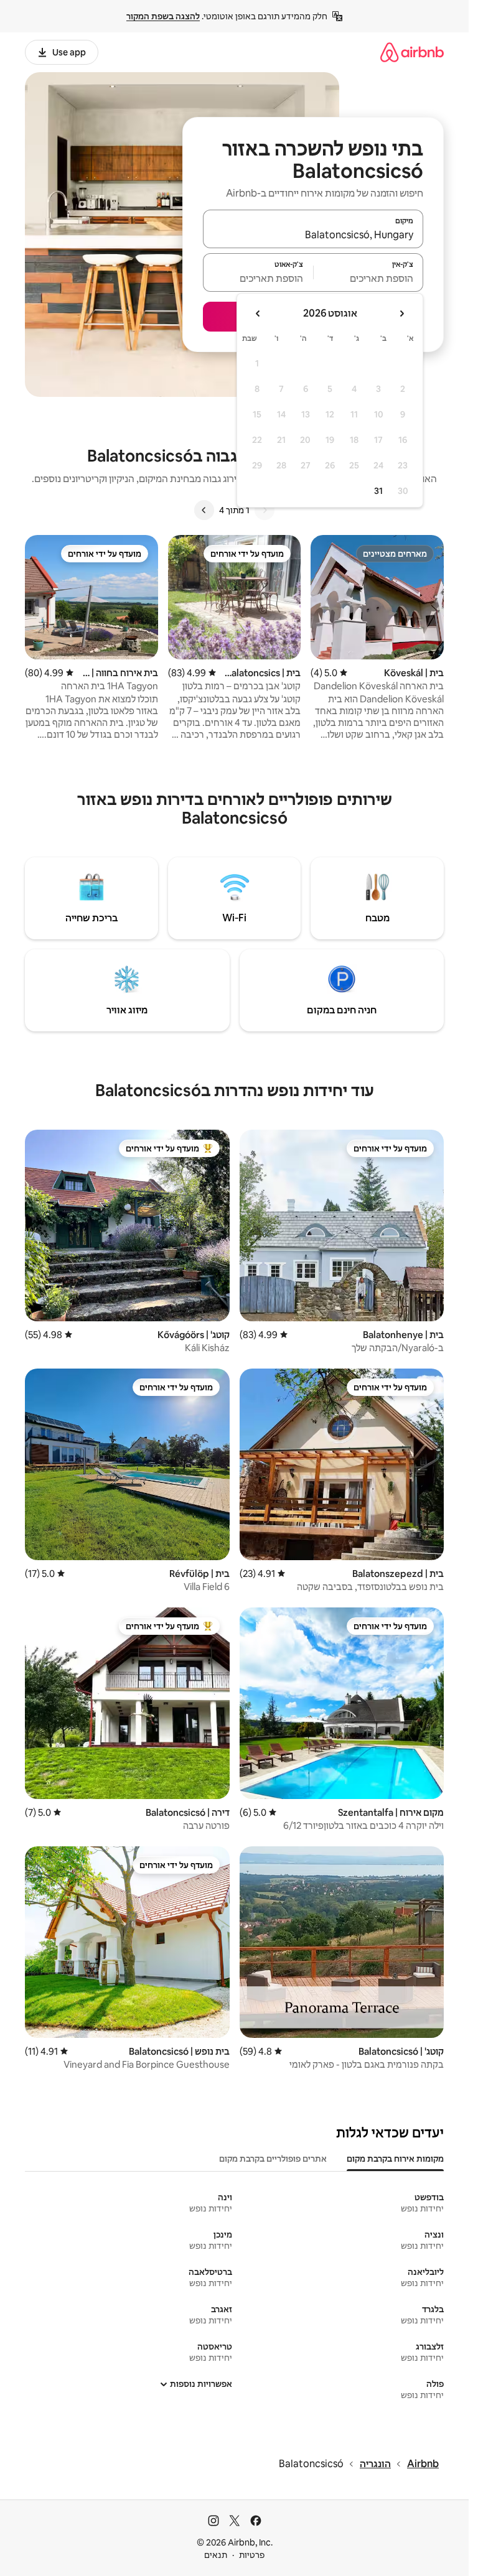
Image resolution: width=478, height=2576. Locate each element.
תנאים (216, 2555)
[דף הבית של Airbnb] (412, 52)
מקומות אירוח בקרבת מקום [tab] (395, 2159)
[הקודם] (265, 510)
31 (378, 491)
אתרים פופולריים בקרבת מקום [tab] (273, 2159)
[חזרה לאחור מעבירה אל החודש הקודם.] (401, 314)
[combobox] (313, 235)
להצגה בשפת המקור (163, 16)
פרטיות (252, 2555)
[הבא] (204, 510)
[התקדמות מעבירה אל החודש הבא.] (258, 314)
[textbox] (369, 278)
